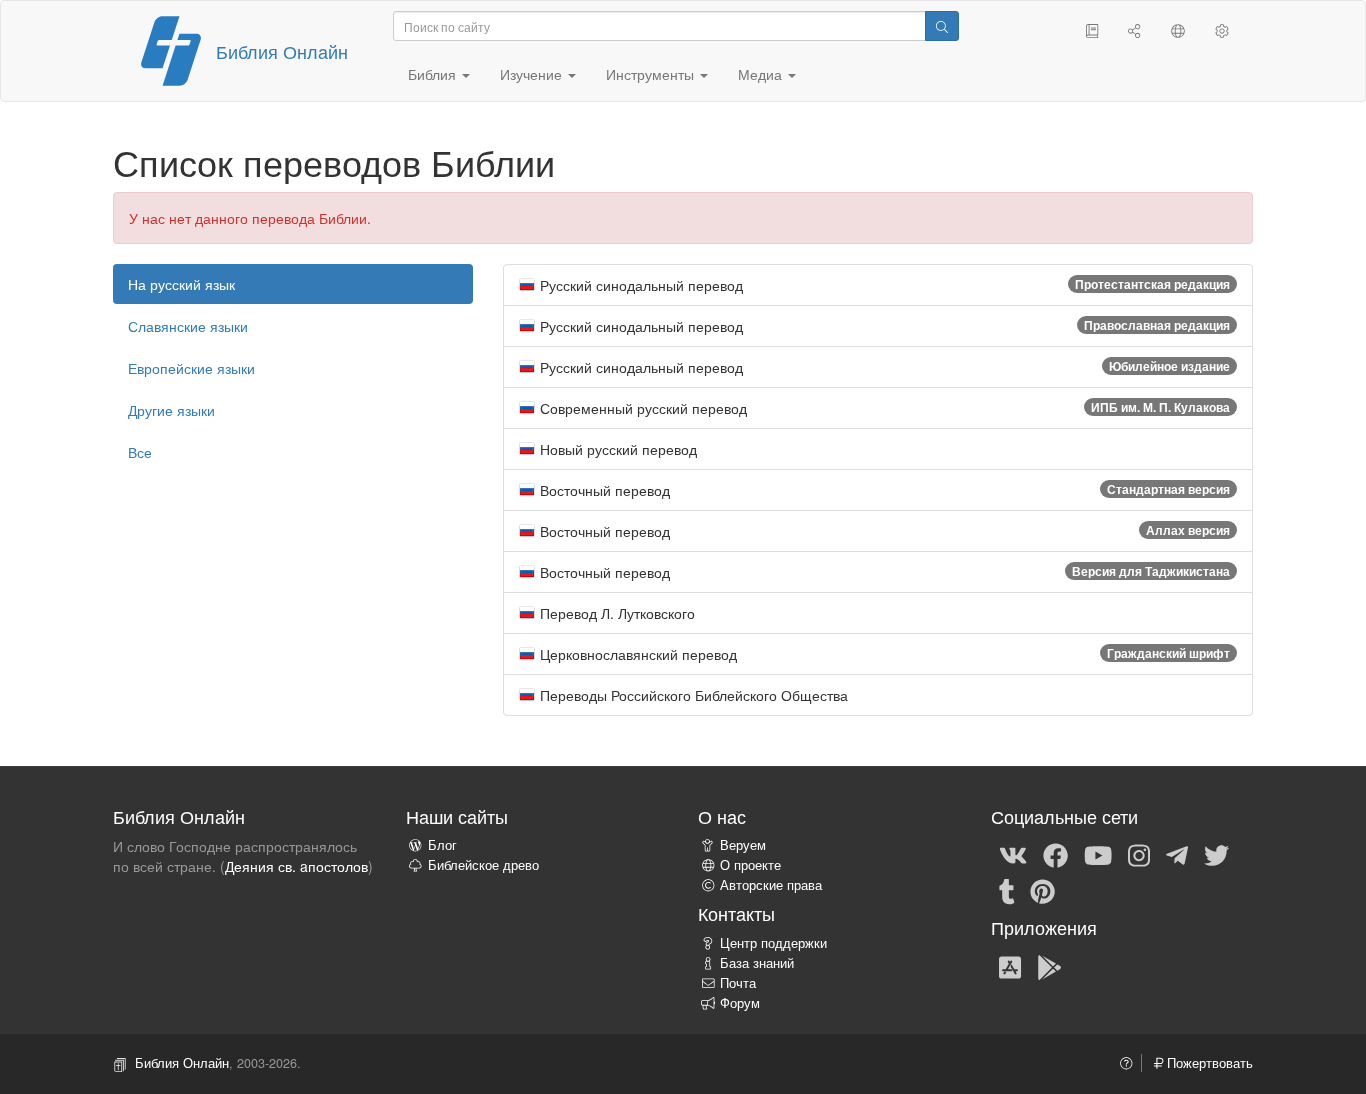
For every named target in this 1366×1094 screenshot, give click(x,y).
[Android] (1049, 966)
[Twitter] (1216, 854)
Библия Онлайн (282, 51)
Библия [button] (434, 74)
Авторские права (771, 885)
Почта (738, 983)
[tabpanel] (878, 490)
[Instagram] (1139, 854)
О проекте (750, 865)
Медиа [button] (762, 74)
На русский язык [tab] (181, 284)
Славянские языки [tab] (188, 326)
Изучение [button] (533, 74)
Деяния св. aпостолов (296, 866)
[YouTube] (1098, 854)
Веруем (743, 845)
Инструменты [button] (652, 74)
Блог (442, 845)
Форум (740, 1003)
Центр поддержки (773, 943)
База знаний (757, 963)
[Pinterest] (1042, 890)
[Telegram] (1177, 854)
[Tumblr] (1007, 890)
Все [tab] (140, 452)
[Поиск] (942, 26)
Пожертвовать (1208, 1063)
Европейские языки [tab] (191, 368)
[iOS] (1010, 966)
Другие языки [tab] (171, 410)
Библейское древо (483, 865)
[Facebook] (1055, 854)
